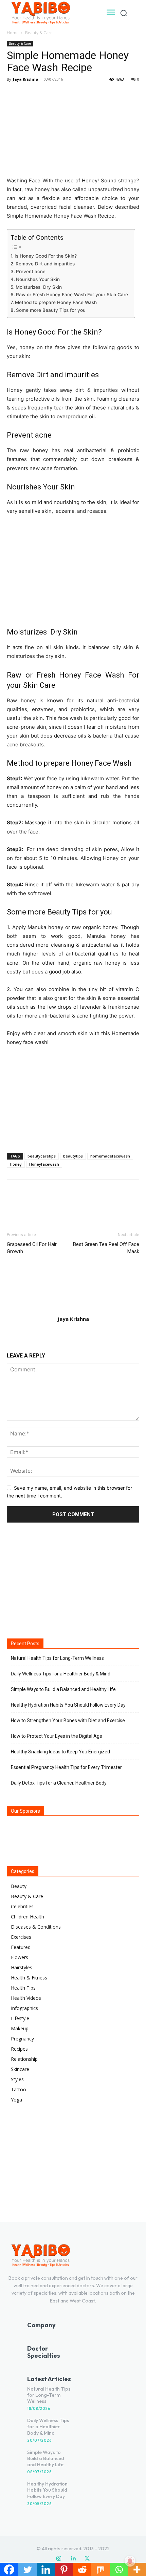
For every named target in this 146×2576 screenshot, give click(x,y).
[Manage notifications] (130, 2561)
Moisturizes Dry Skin (39, 287)
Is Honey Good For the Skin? (46, 256)
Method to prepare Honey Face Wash (56, 302)
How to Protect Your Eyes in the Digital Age (57, 1736)
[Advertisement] (73, 1098)
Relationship (24, 2059)
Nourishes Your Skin (38, 279)
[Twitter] (29, 95)
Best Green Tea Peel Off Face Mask (106, 1248)
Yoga (16, 2100)
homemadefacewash (110, 1156)
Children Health (28, 1917)
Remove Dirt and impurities (45, 264)
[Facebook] (14, 95)
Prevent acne (31, 271)
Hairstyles (22, 1967)
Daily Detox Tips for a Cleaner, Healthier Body (59, 1783)
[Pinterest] (45, 95)
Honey (16, 1164)
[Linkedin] (73, 2559)
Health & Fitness (29, 1978)
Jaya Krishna (26, 79)
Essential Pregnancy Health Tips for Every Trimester (66, 1767)
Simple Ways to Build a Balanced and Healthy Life (63, 1689)
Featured (21, 1947)
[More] (76, 95)
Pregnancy (22, 2039)
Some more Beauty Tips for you (51, 310)
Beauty (19, 1886)
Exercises (21, 1937)
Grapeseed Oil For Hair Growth (32, 1248)
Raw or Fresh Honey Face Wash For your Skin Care (72, 295)
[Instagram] (59, 2559)
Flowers (20, 1957)
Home (13, 33)
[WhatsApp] (60, 95)
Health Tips (23, 1988)
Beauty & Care (39, 33)
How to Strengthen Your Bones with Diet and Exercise (68, 1720)
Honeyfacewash (44, 1164)
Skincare (20, 2069)
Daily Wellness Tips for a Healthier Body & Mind (61, 1674)
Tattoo (19, 2089)
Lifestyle (20, 2018)
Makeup (20, 2028)
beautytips (73, 1156)
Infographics (24, 2008)
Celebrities (22, 1906)
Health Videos (26, 1998)
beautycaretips (42, 1156)
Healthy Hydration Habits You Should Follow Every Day (68, 1705)
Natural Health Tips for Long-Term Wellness (57, 1658)
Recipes (19, 2049)
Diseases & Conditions (36, 1927)
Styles (17, 2079)
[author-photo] (73, 1310)
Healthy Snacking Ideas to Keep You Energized (60, 1752)
